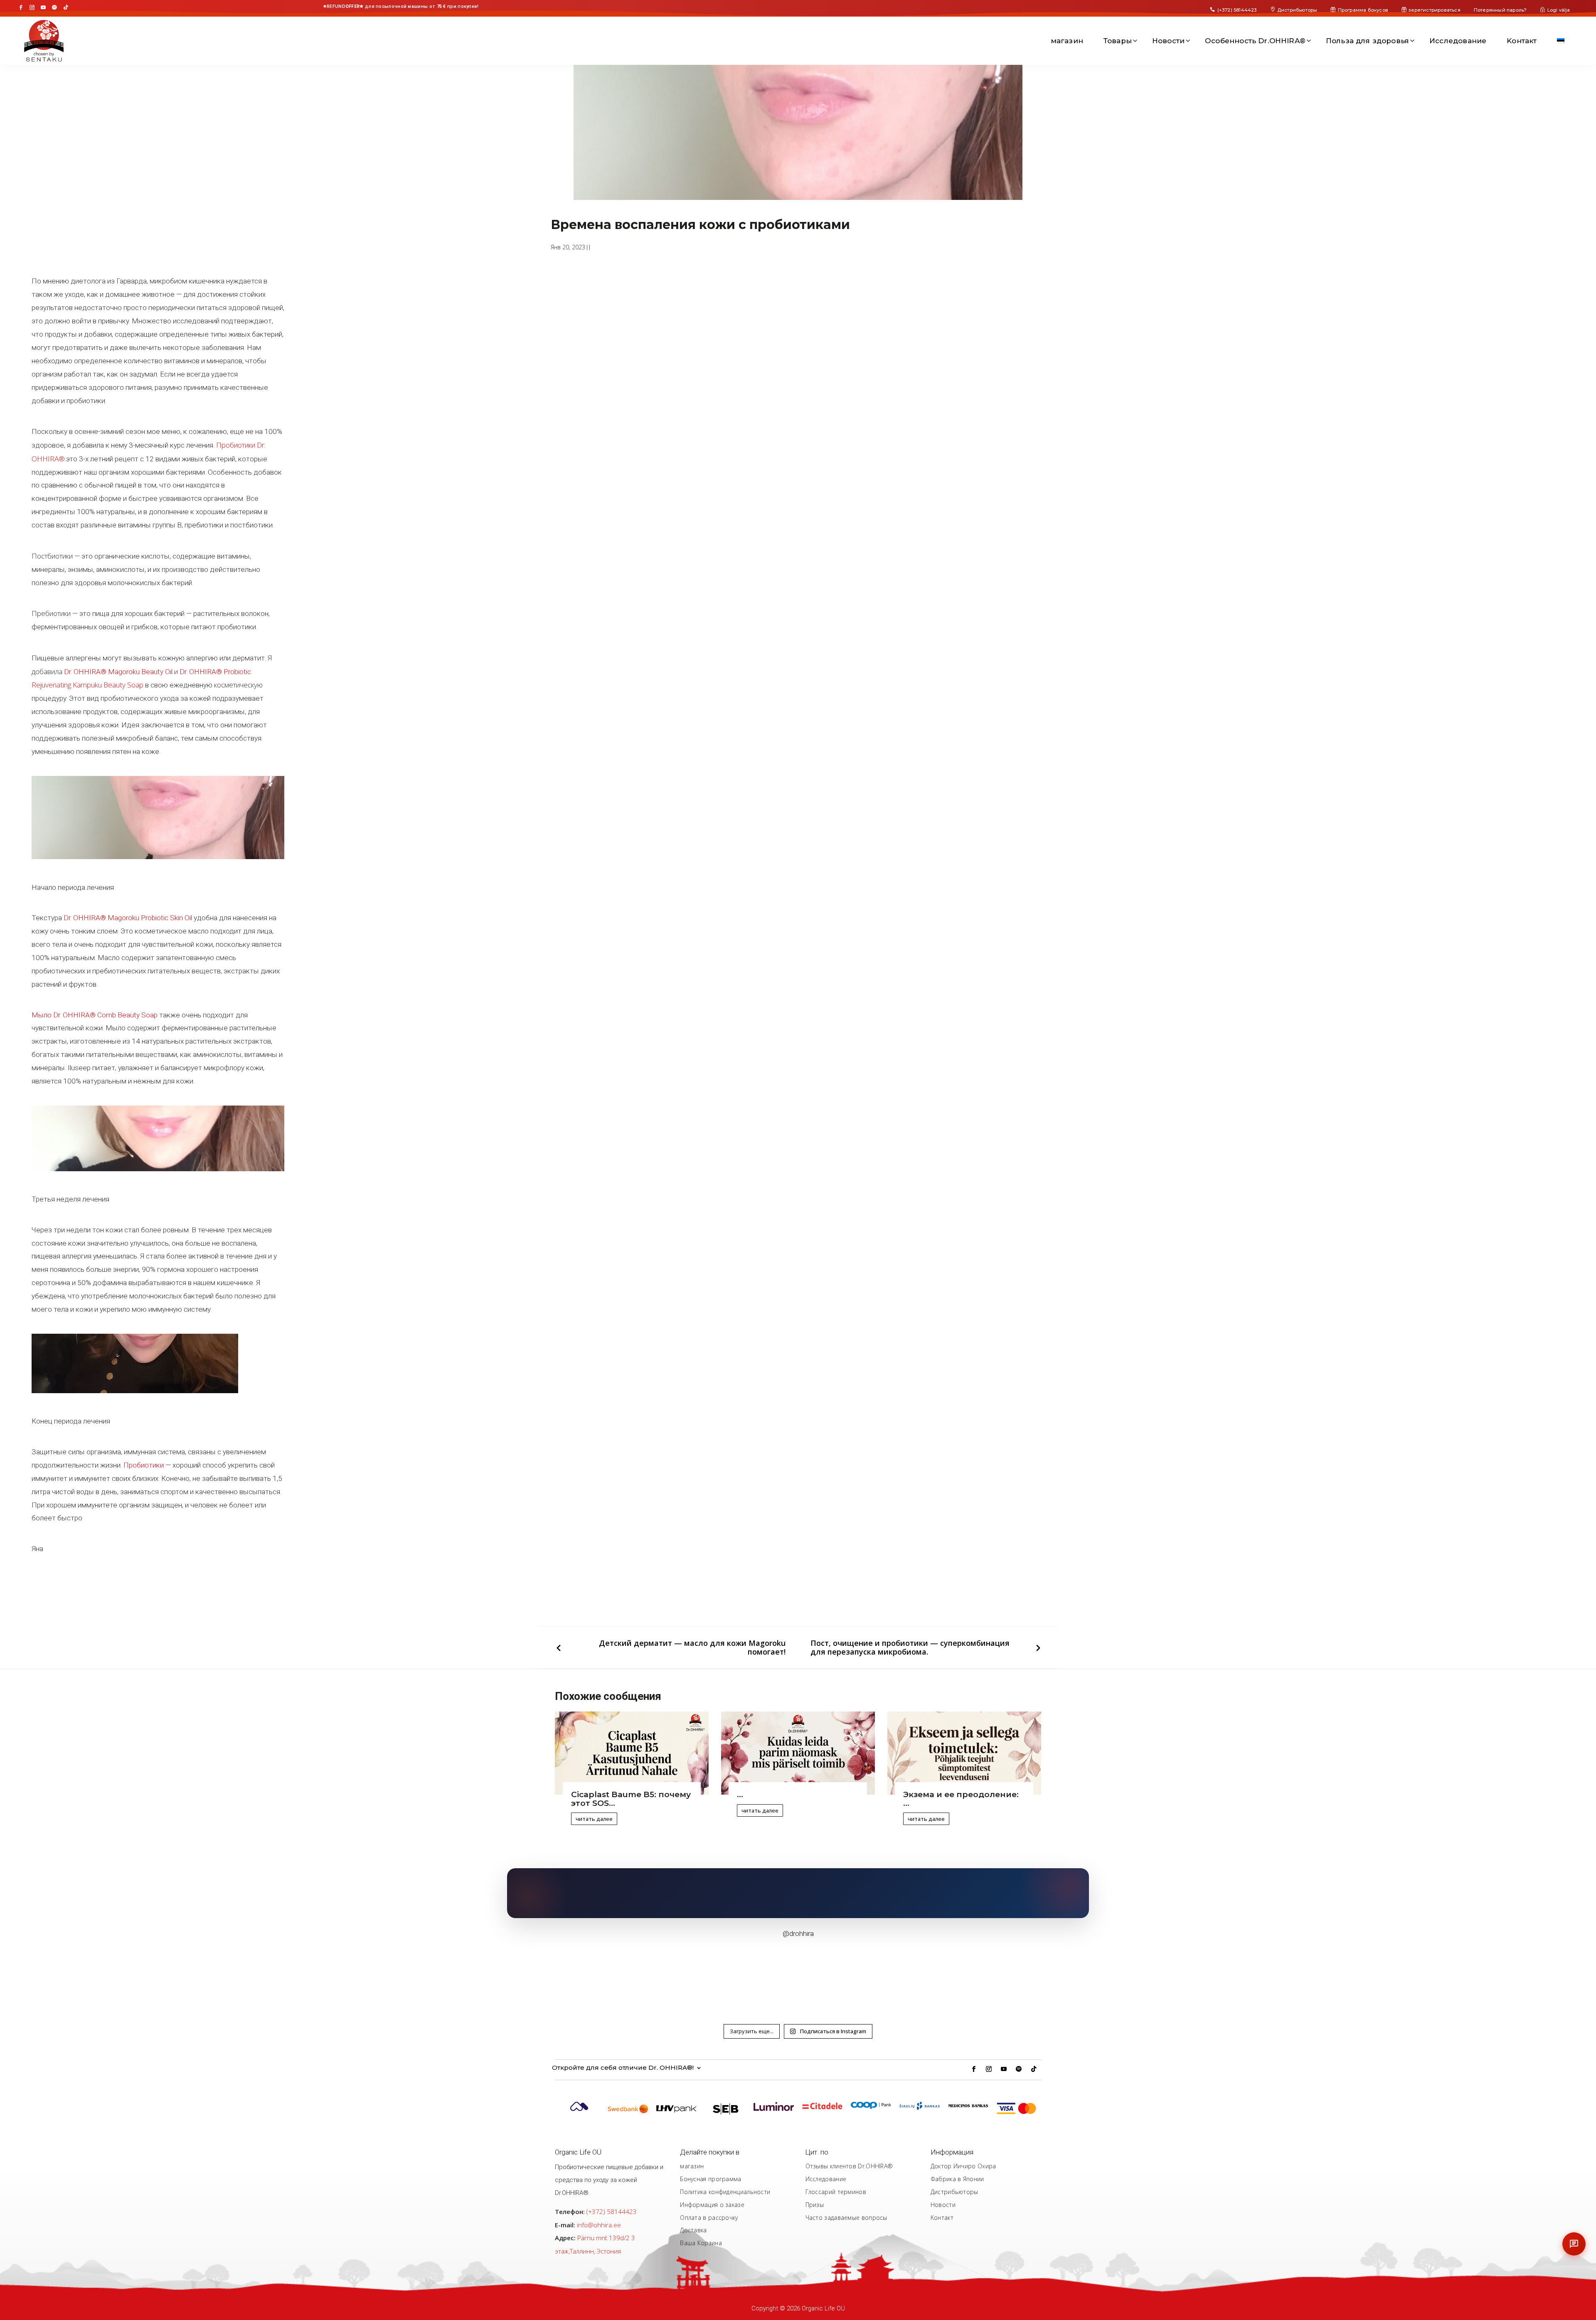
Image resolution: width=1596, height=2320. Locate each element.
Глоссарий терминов (836, 2192)
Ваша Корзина (701, 2243)
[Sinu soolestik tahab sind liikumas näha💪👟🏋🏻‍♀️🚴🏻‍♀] (602, 1978)
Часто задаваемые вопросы (846, 2218)
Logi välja (1559, 10)
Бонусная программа (711, 2179)
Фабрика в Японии (957, 2179)
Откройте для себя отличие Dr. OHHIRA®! (623, 2068)
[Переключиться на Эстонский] (1561, 41)
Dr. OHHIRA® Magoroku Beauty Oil (118, 672)
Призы (815, 2205)
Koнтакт (1522, 41)
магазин (1067, 41)
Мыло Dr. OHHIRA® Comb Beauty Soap (95, 1015)
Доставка (693, 2230)
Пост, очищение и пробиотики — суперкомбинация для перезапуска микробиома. (910, 1647)
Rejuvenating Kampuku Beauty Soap (87, 685)
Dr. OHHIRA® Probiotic (215, 672)
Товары (1118, 41)
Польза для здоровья (1367, 41)
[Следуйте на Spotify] (54, 7)
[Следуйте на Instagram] (32, 7)
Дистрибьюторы (1297, 10)
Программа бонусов (1363, 10)
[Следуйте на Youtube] (43, 7)
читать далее (594, 1819)
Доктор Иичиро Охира (963, 2166)
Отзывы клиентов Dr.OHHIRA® (849, 2166)
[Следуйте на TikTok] (66, 7)
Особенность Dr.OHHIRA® (1255, 41)
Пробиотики (144, 1465)
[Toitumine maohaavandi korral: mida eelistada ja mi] (798, 1978)
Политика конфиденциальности (725, 2192)
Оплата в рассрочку (709, 2218)
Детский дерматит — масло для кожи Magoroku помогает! (692, 1647)
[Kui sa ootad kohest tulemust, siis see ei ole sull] (700, 1978)
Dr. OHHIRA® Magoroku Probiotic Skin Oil (128, 918)
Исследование (1458, 41)
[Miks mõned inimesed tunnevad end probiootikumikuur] (994, 1978)
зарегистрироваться (1435, 10)
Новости (1168, 41)
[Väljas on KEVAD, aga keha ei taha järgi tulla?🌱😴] (896, 1978)
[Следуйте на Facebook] (21, 7)
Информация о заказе (712, 2205)
